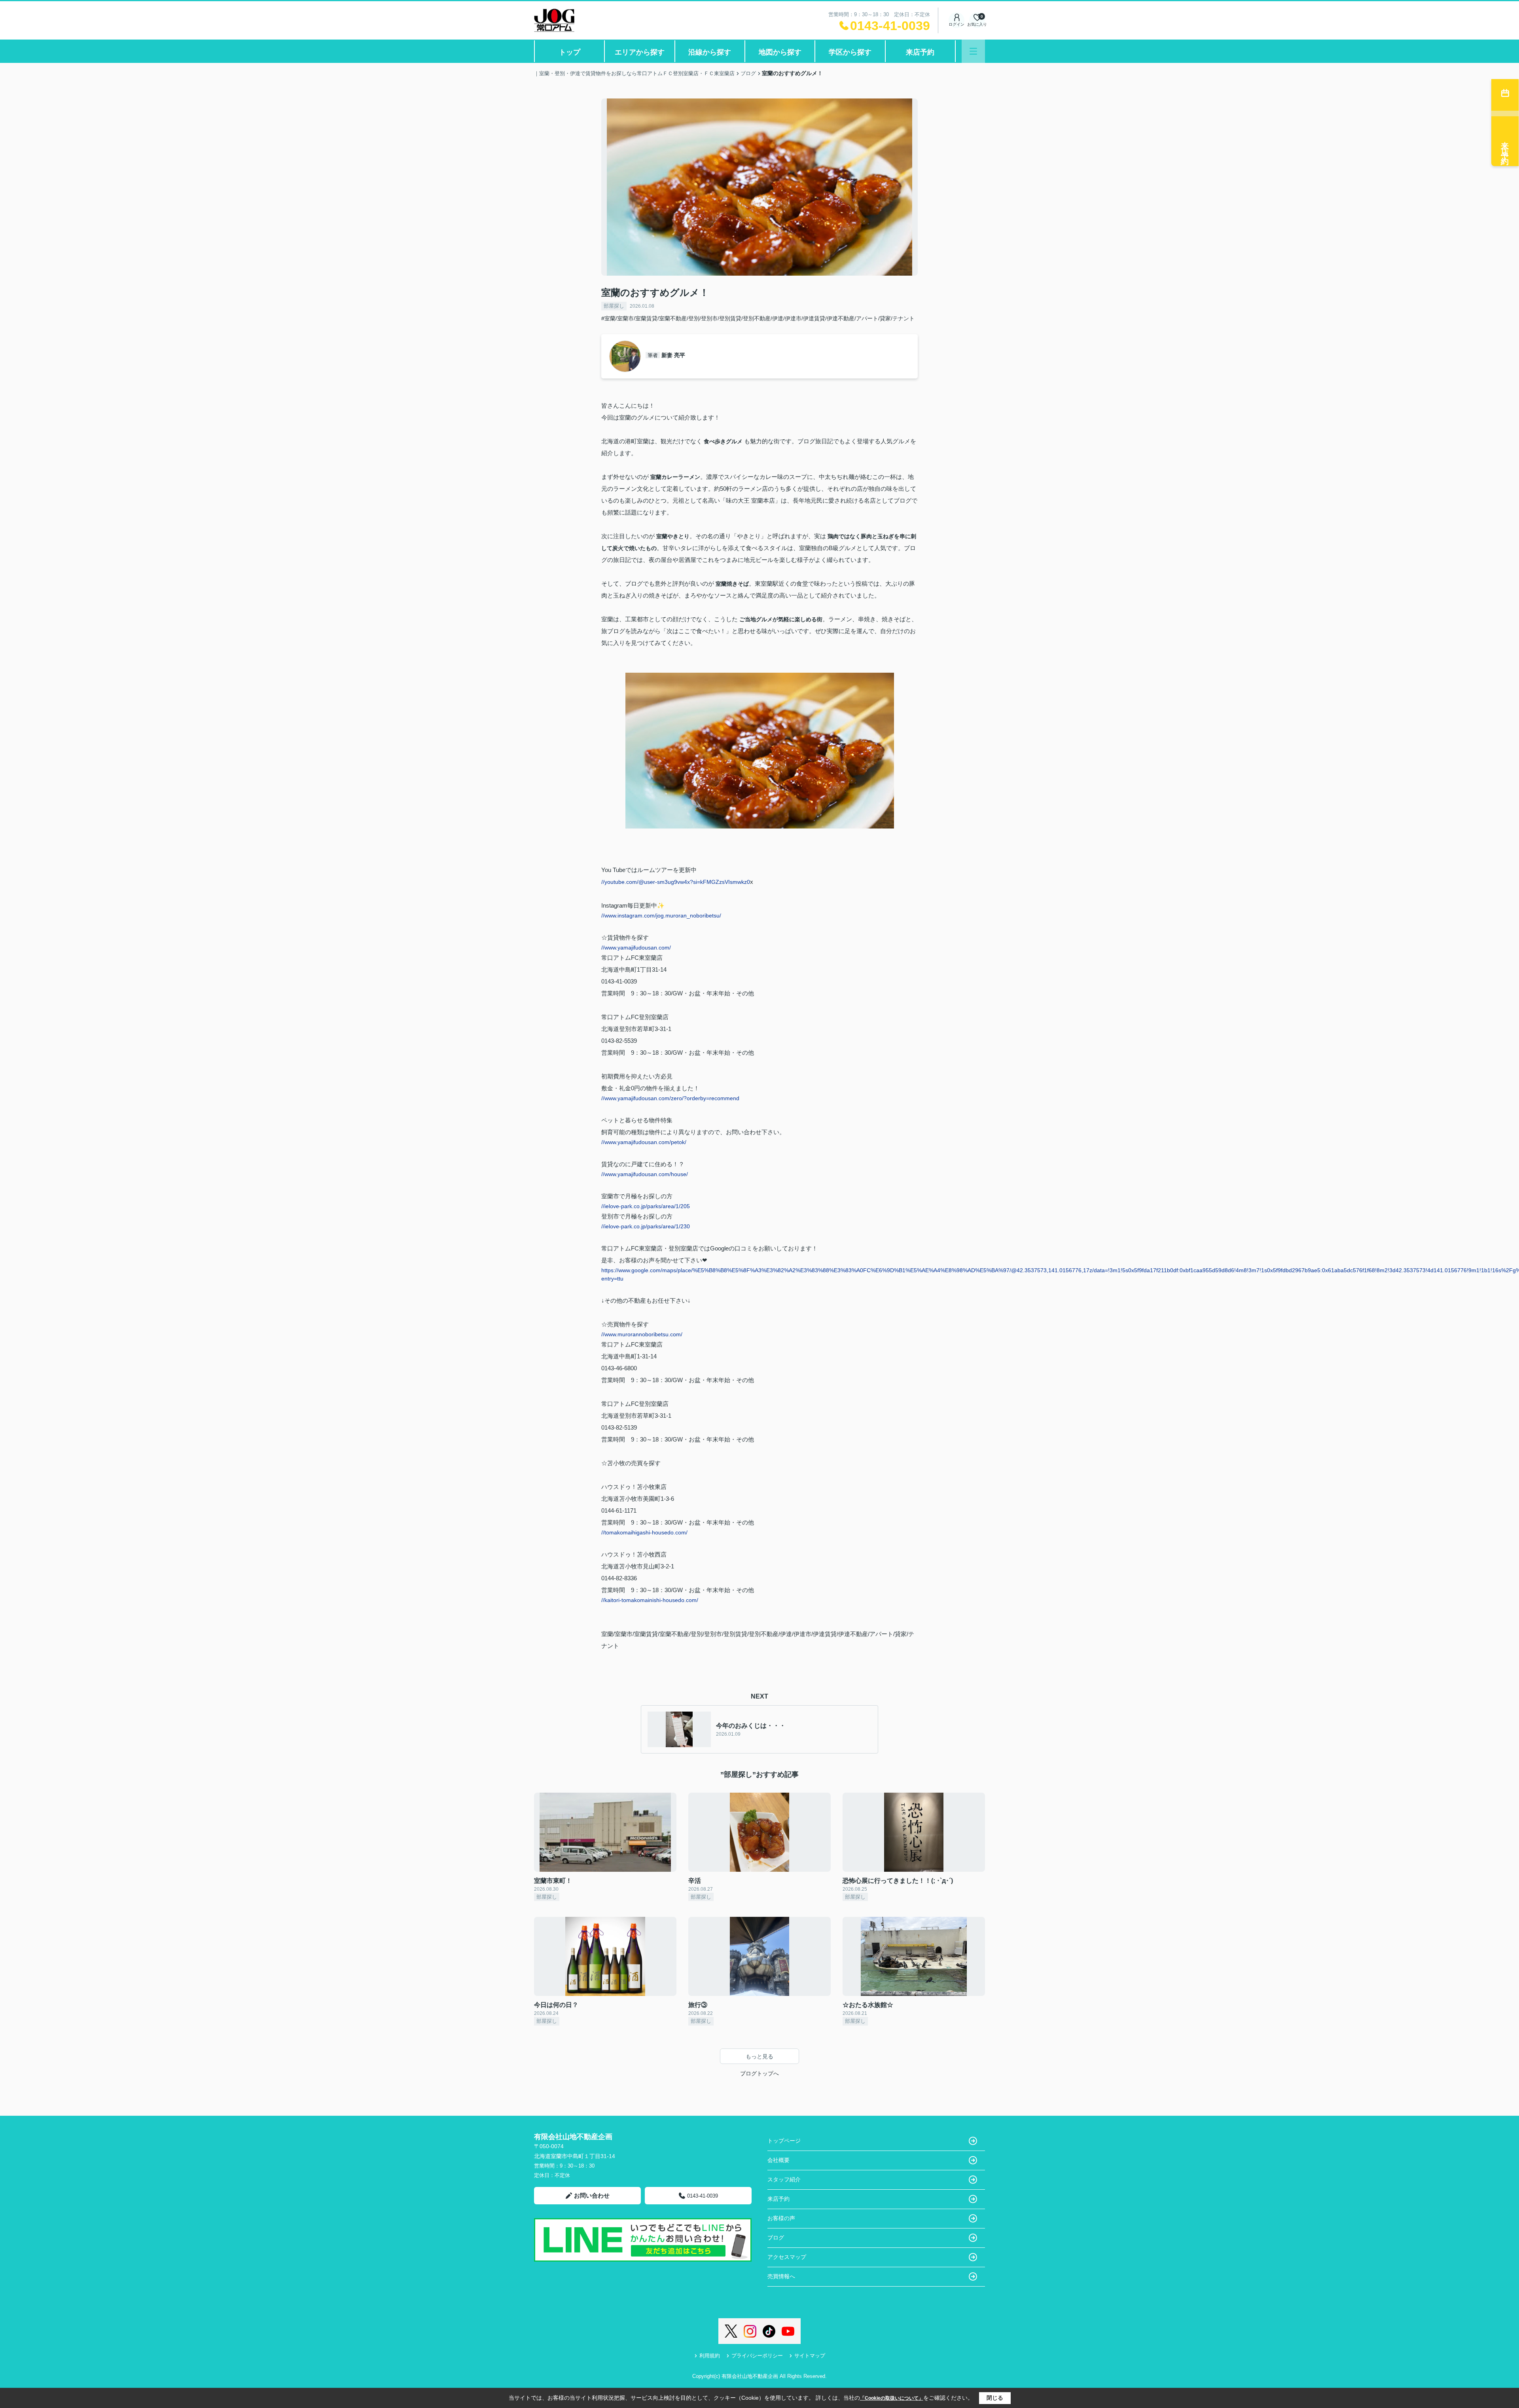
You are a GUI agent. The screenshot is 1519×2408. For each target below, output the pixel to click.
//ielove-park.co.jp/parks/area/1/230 (646, 1226)
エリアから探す (640, 52)
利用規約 (710, 2356)
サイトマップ (810, 2356)
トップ (570, 52)
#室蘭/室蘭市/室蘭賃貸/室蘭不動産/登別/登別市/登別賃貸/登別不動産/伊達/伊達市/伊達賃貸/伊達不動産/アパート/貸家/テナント (758, 318)
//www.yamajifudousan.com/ (636, 948)
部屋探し (614, 306)
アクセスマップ (787, 2257)
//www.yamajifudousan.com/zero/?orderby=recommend (670, 1098)
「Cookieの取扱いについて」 (892, 2398)
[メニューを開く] (973, 51)
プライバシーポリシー (757, 2356)
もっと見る (759, 2056)
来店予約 (920, 52)
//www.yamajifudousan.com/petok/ (644, 1142)
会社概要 (778, 2160)
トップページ (784, 2141)
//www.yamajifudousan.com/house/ (645, 1174)
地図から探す (780, 52)
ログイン (956, 24)
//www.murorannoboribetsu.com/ (642, 1334)
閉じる (995, 2398)
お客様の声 (781, 2218)
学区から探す (850, 52)
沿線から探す (710, 52)
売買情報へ (781, 2276)
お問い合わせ (592, 2195)
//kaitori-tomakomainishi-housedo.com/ (650, 1600)
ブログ (776, 2238)
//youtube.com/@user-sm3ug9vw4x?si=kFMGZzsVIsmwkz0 (676, 882)
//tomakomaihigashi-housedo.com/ (644, 1532)
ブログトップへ (759, 2073)
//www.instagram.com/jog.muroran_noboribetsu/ (661, 916)
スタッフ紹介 (784, 2179)
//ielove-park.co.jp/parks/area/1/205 (646, 1206)
